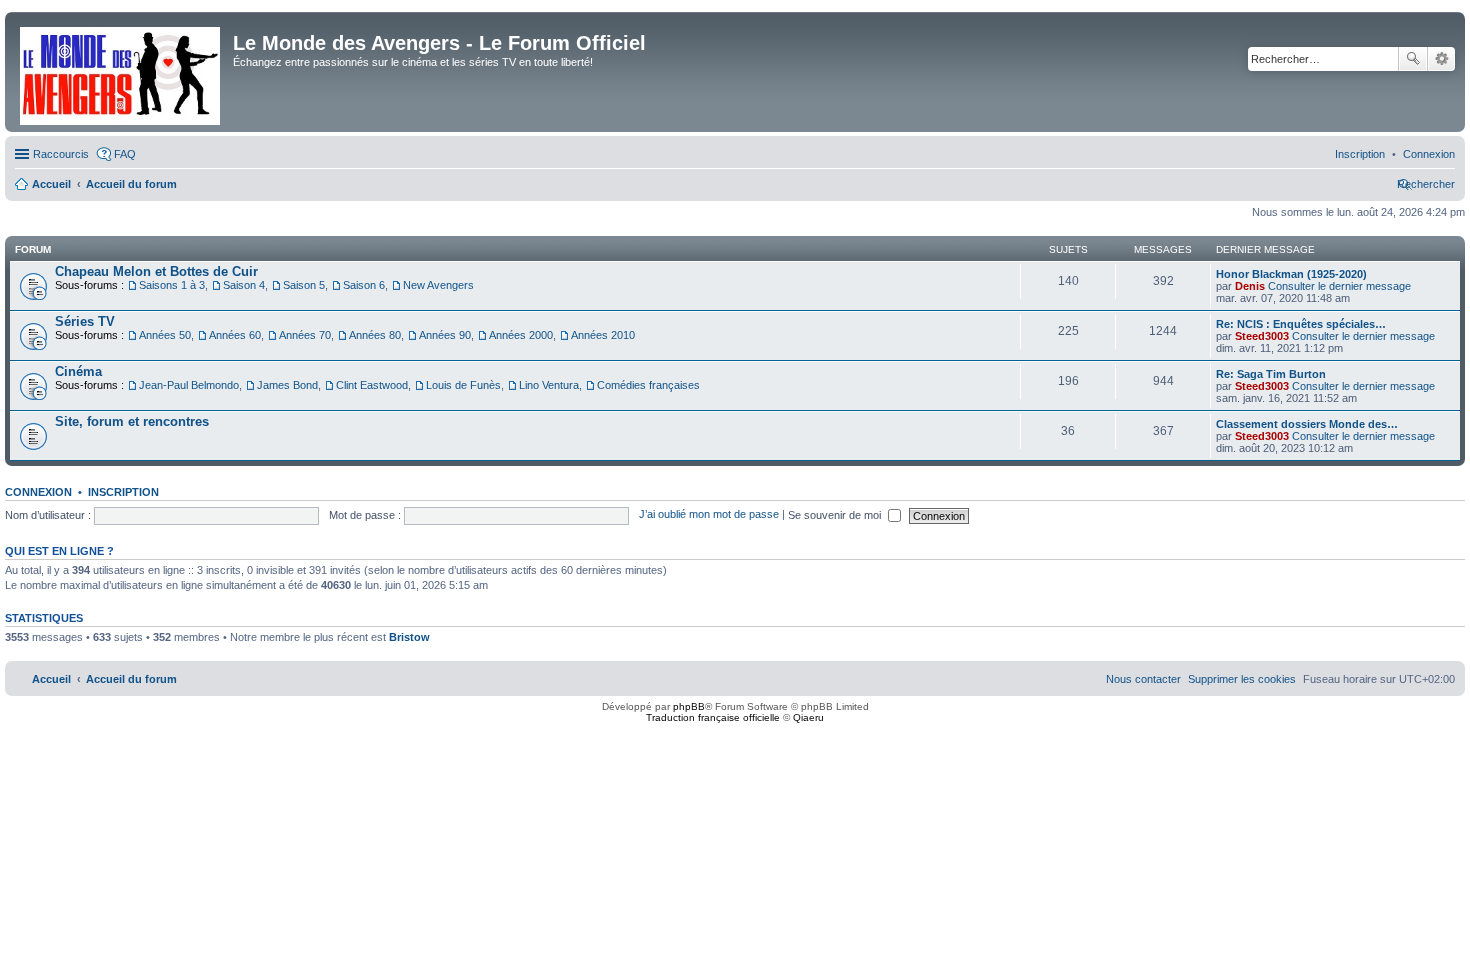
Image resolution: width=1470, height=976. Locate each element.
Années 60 (235, 335)
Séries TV (85, 321)
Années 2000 (521, 335)
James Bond (287, 385)
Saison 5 (304, 285)
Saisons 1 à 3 (172, 285)
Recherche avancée (1441, 59)
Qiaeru (808, 717)
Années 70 (305, 335)
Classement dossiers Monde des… (1307, 424)
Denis (1250, 286)
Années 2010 (603, 335)
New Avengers (438, 285)
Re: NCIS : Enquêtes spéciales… (1301, 324)
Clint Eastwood (372, 385)
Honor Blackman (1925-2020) (1291, 274)
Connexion (38, 492)
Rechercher (1413, 59)
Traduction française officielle (713, 717)
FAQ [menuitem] (125, 154)
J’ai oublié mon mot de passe (709, 515)
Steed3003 (1262, 336)
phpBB (689, 706)
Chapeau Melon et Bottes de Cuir (156, 271)
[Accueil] (121, 72)
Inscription (123, 492)
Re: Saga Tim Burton (1271, 374)
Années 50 (165, 335)
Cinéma (78, 371)
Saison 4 (244, 285)
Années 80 (375, 335)
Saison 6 (364, 285)
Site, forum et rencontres (132, 421)
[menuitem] (1429, 154)
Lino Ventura (549, 385)
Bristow (409, 637)
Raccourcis (61, 154)
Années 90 (445, 335)
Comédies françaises (648, 385)
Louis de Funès (463, 385)
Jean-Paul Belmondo (189, 385)
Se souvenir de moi (836, 515)
